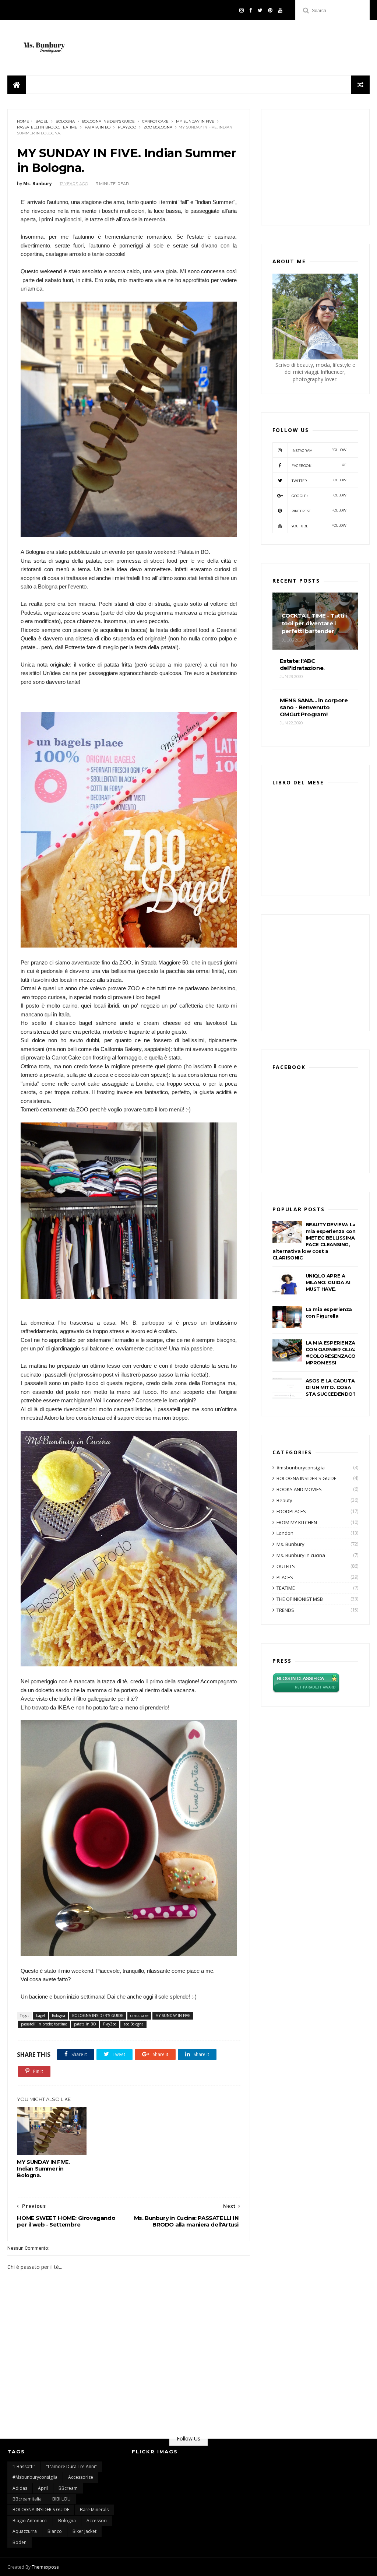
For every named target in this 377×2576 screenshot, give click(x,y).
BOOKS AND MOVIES (299, 1489)
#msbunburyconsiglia (301, 1468)
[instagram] (242, 10)
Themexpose (45, 2567)
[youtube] (280, 10)
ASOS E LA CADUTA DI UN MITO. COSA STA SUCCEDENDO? (331, 1387)
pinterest (319, 511)
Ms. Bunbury (290, 1544)
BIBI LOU (61, 2499)
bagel (42, 121)
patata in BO (98, 127)
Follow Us (188, 2438)
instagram (319, 450)
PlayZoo (127, 127)
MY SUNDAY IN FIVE (195, 121)
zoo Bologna (158, 127)
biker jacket (84, 2531)
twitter (319, 480)
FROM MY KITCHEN (297, 1522)
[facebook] (251, 10)
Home (23, 121)
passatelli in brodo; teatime (47, 127)
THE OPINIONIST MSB (300, 1599)
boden (20, 2542)
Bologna (65, 121)
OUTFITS (286, 1566)
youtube (319, 526)
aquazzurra (25, 2531)
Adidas (20, 2488)
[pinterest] (270, 10)
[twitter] (260, 10)
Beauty (284, 1500)
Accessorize (81, 2477)
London (285, 1533)
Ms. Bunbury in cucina (301, 1555)
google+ (319, 495)
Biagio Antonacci (30, 2521)
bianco (55, 2531)
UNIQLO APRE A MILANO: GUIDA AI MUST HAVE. (328, 1282)
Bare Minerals (94, 2510)
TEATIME (286, 1588)
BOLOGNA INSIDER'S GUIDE (108, 121)
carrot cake (155, 121)
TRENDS (285, 1610)
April (43, 2488)
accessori (97, 2521)
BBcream (68, 2488)
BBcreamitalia (27, 2499)
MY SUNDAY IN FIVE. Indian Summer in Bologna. (43, 2169)
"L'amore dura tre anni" (71, 2466)
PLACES (285, 1577)
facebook (319, 465)
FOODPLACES (291, 1511)
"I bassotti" (24, 2466)
